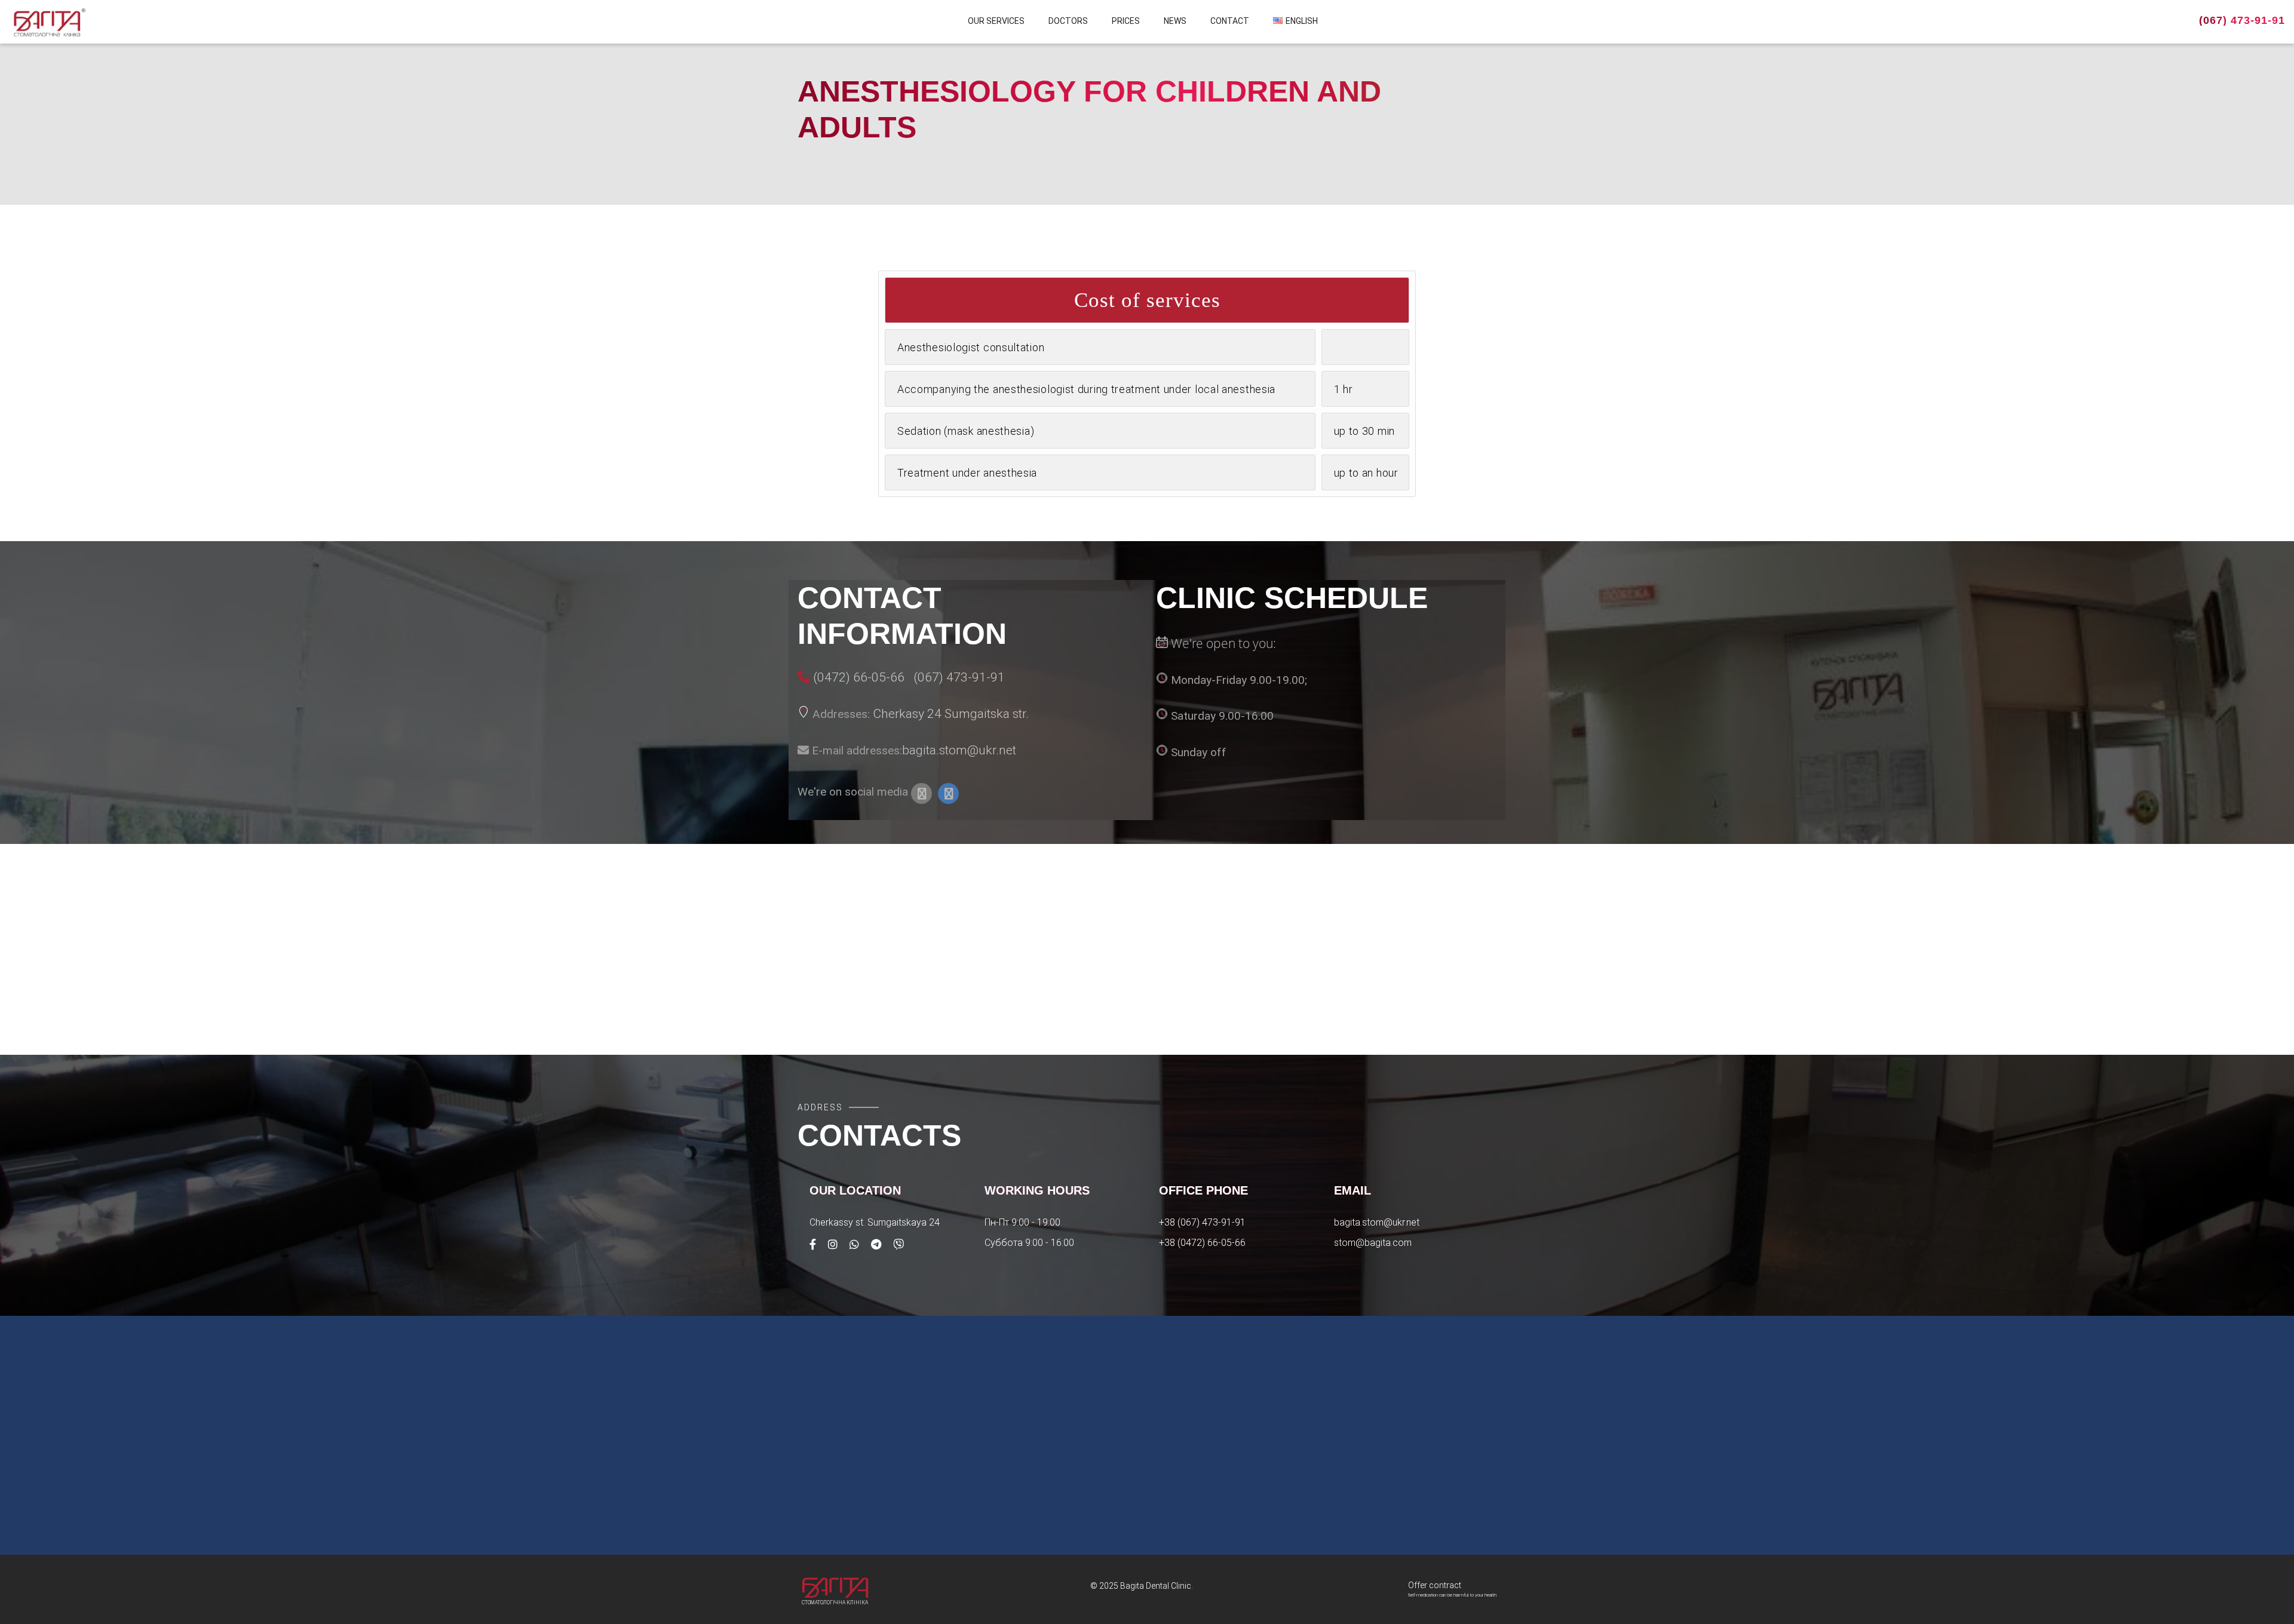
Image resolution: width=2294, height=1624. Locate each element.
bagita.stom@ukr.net (959, 750)
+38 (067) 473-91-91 (1202, 1222)
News (1175, 21)
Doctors (1068, 21)
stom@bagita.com (1373, 1243)
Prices (1126, 21)
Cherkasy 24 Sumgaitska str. (951, 713)
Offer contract (1435, 1585)
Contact (1230, 21)
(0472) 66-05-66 (859, 677)
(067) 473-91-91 (2242, 20)
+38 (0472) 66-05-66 (1202, 1243)
